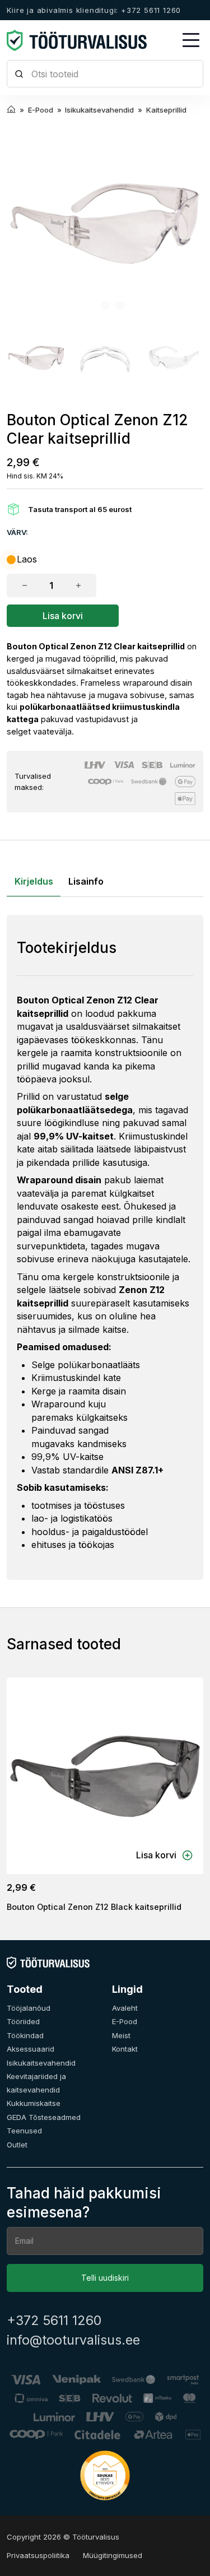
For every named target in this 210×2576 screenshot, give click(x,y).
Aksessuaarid (31, 2049)
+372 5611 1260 (54, 2321)
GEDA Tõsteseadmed (44, 2117)
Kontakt (125, 2049)
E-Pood (125, 2021)
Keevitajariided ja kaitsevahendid (36, 2083)
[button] (36, 358)
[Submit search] (19, 74)
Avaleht (125, 2008)
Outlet (17, 2145)
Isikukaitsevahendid (41, 2063)
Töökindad (25, 2035)
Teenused (24, 2131)
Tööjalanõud (29, 2008)
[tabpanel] (105, 1247)
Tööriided (23, 2021)
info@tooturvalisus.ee (73, 2340)
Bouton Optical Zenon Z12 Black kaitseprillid (94, 1907)
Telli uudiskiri (105, 2278)
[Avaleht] (48, 1962)
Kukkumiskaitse (34, 2103)
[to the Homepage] (77, 40)
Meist (121, 2035)
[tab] (91, 305)
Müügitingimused (113, 2555)
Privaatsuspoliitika (38, 2555)
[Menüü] (191, 40)
